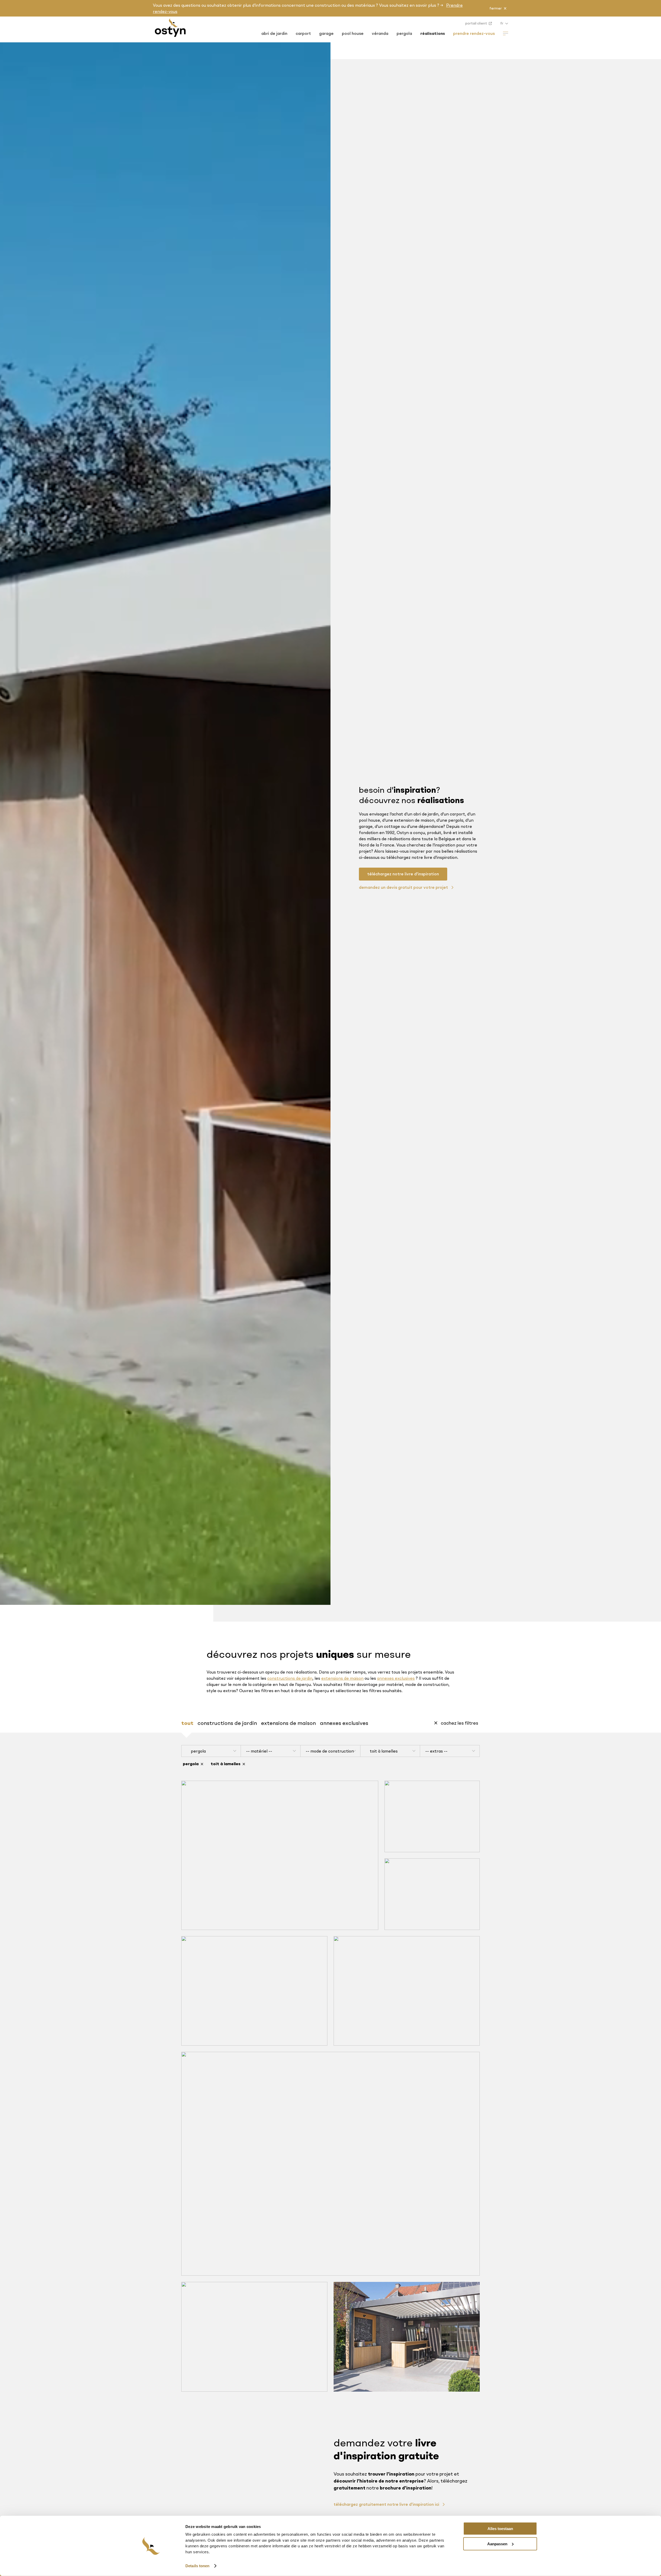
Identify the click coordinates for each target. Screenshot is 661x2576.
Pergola (404, 33)
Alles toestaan (500, 2529)
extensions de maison (342, 1678)
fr (502, 23)
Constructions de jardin (227, 1723)
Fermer (495, 8)
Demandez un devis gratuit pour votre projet (404, 887)
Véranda (380, 33)
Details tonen (197, 2566)
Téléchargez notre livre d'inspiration (403, 874)
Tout (187, 1723)
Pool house (353, 33)
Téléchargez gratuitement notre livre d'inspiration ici (387, 2504)
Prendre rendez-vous (474, 33)
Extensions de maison (288, 1723)
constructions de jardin (290, 1678)
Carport (303, 33)
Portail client (477, 23)
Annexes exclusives (344, 1723)
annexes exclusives (396, 1678)
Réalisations (433, 33)
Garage (326, 33)
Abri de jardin (274, 33)
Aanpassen (497, 2544)
